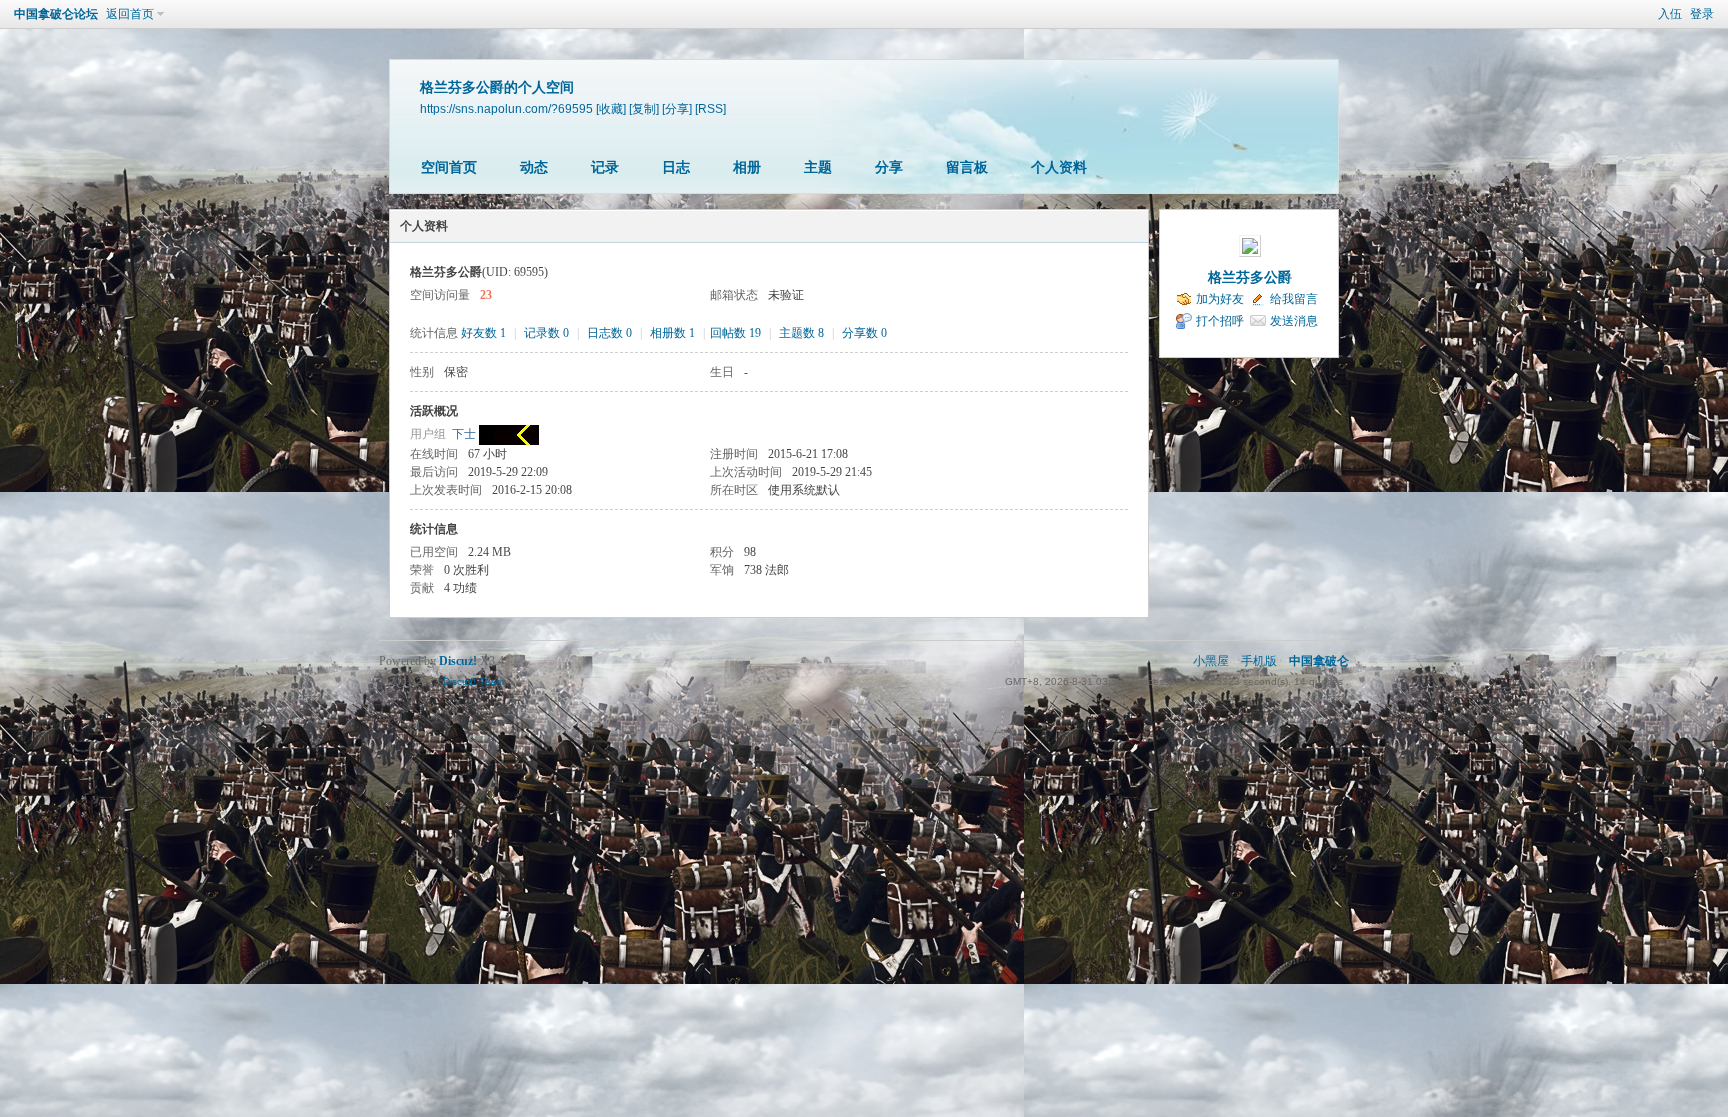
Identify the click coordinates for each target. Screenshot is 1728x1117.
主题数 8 (801, 333)
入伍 (1670, 14)
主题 (818, 167)
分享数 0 (864, 333)
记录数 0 (546, 333)
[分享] (677, 108)
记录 (605, 167)
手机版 (1259, 661)
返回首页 (130, 14)
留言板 (967, 167)
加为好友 (1220, 299)
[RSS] (710, 108)
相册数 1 (672, 333)
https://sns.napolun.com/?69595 (506, 108)
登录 (1702, 14)
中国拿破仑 (1319, 661)
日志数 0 (609, 333)
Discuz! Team (473, 681)
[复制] (644, 108)
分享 (889, 167)
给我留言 (1294, 299)
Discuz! (458, 661)
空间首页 (449, 167)
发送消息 (1294, 321)
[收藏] (611, 108)
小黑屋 (1211, 661)
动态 (534, 167)
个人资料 (1059, 167)
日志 (676, 167)
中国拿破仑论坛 (56, 14)
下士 (464, 434)
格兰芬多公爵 (1250, 277)
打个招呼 (1220, 321)
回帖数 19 (735, 333)
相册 (747, 167)
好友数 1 (483, 333)
